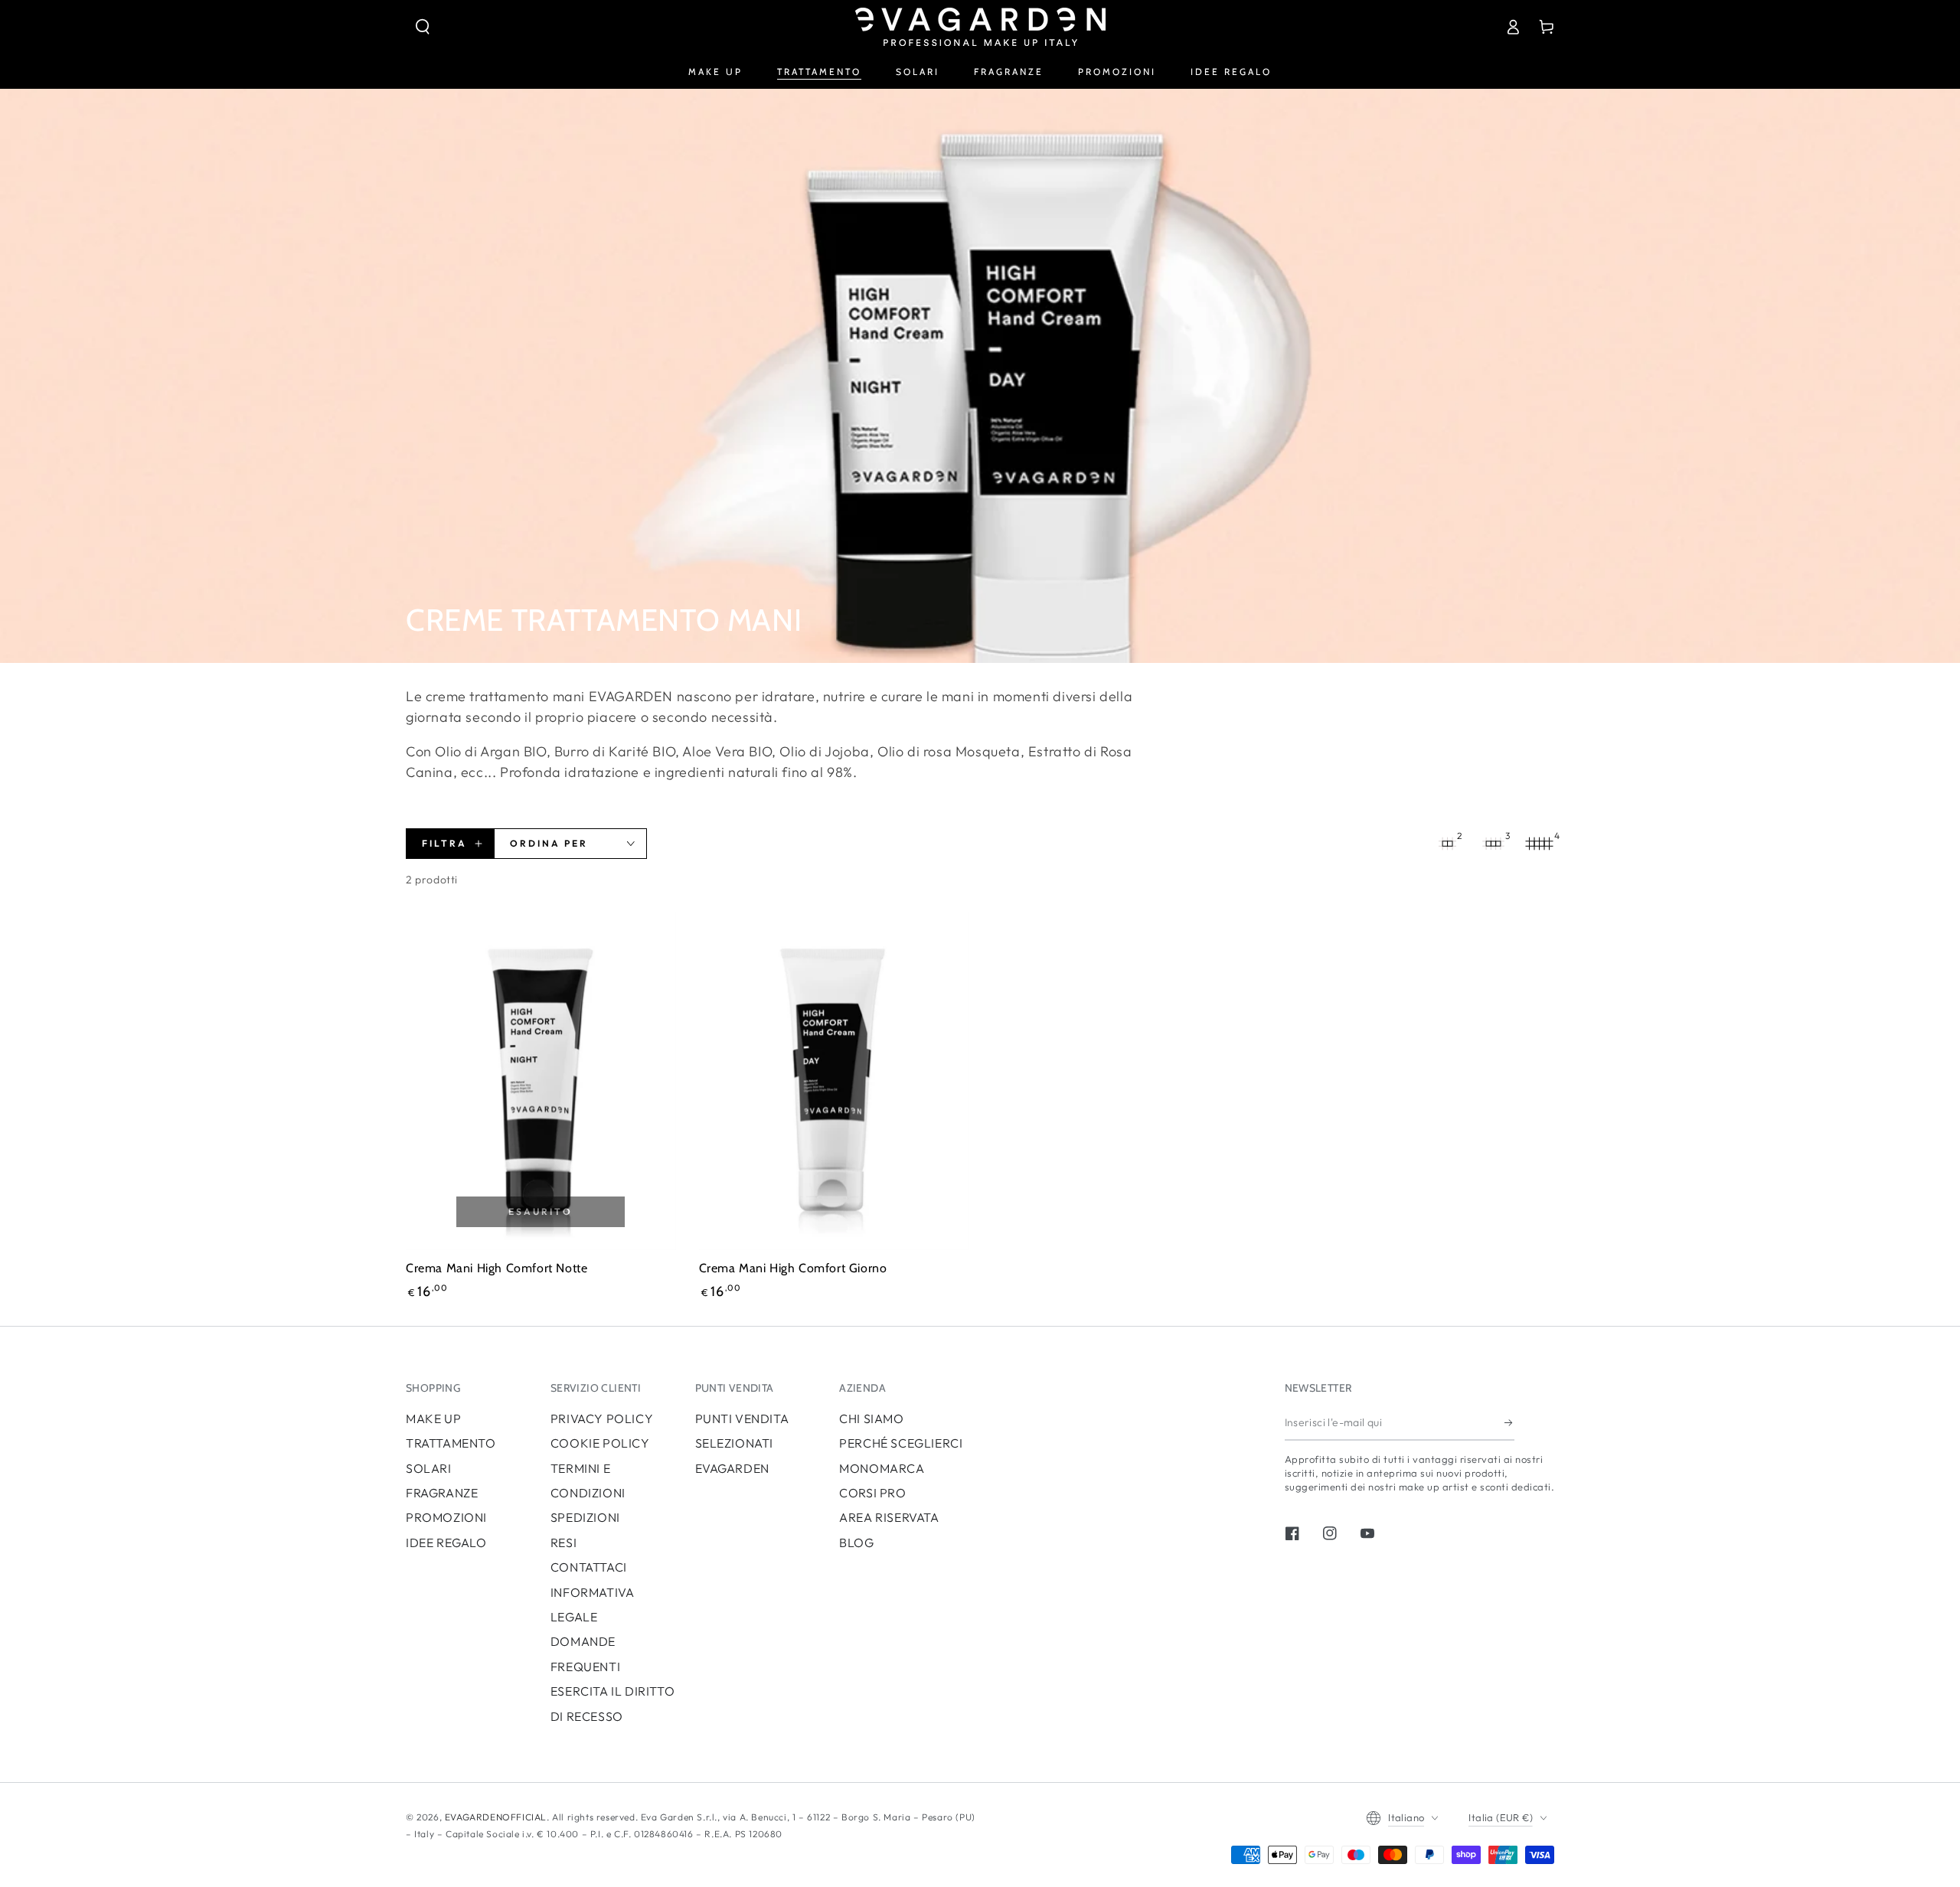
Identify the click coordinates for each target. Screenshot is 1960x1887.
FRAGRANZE (442, 1493)
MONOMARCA (882, 1468)
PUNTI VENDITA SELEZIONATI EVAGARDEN (742, 1443)
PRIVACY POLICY (602, 1419)
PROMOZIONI (446, 1517)
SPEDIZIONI (585, 1517)
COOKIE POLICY (600, 1443)
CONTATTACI (589, 1567)
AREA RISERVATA (889, 1517)
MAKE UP (433, 1419)
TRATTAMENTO (451, 1443)
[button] (423, 27)
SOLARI (429, 1468)
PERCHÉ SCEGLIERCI (901, 1443)
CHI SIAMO (871, 1419)
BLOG (856, 1543)
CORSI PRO (872, 1493)
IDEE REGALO (446, 1543)
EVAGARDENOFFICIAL (496, 1817)
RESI (563, 1543)
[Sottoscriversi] (1509, 1423)
